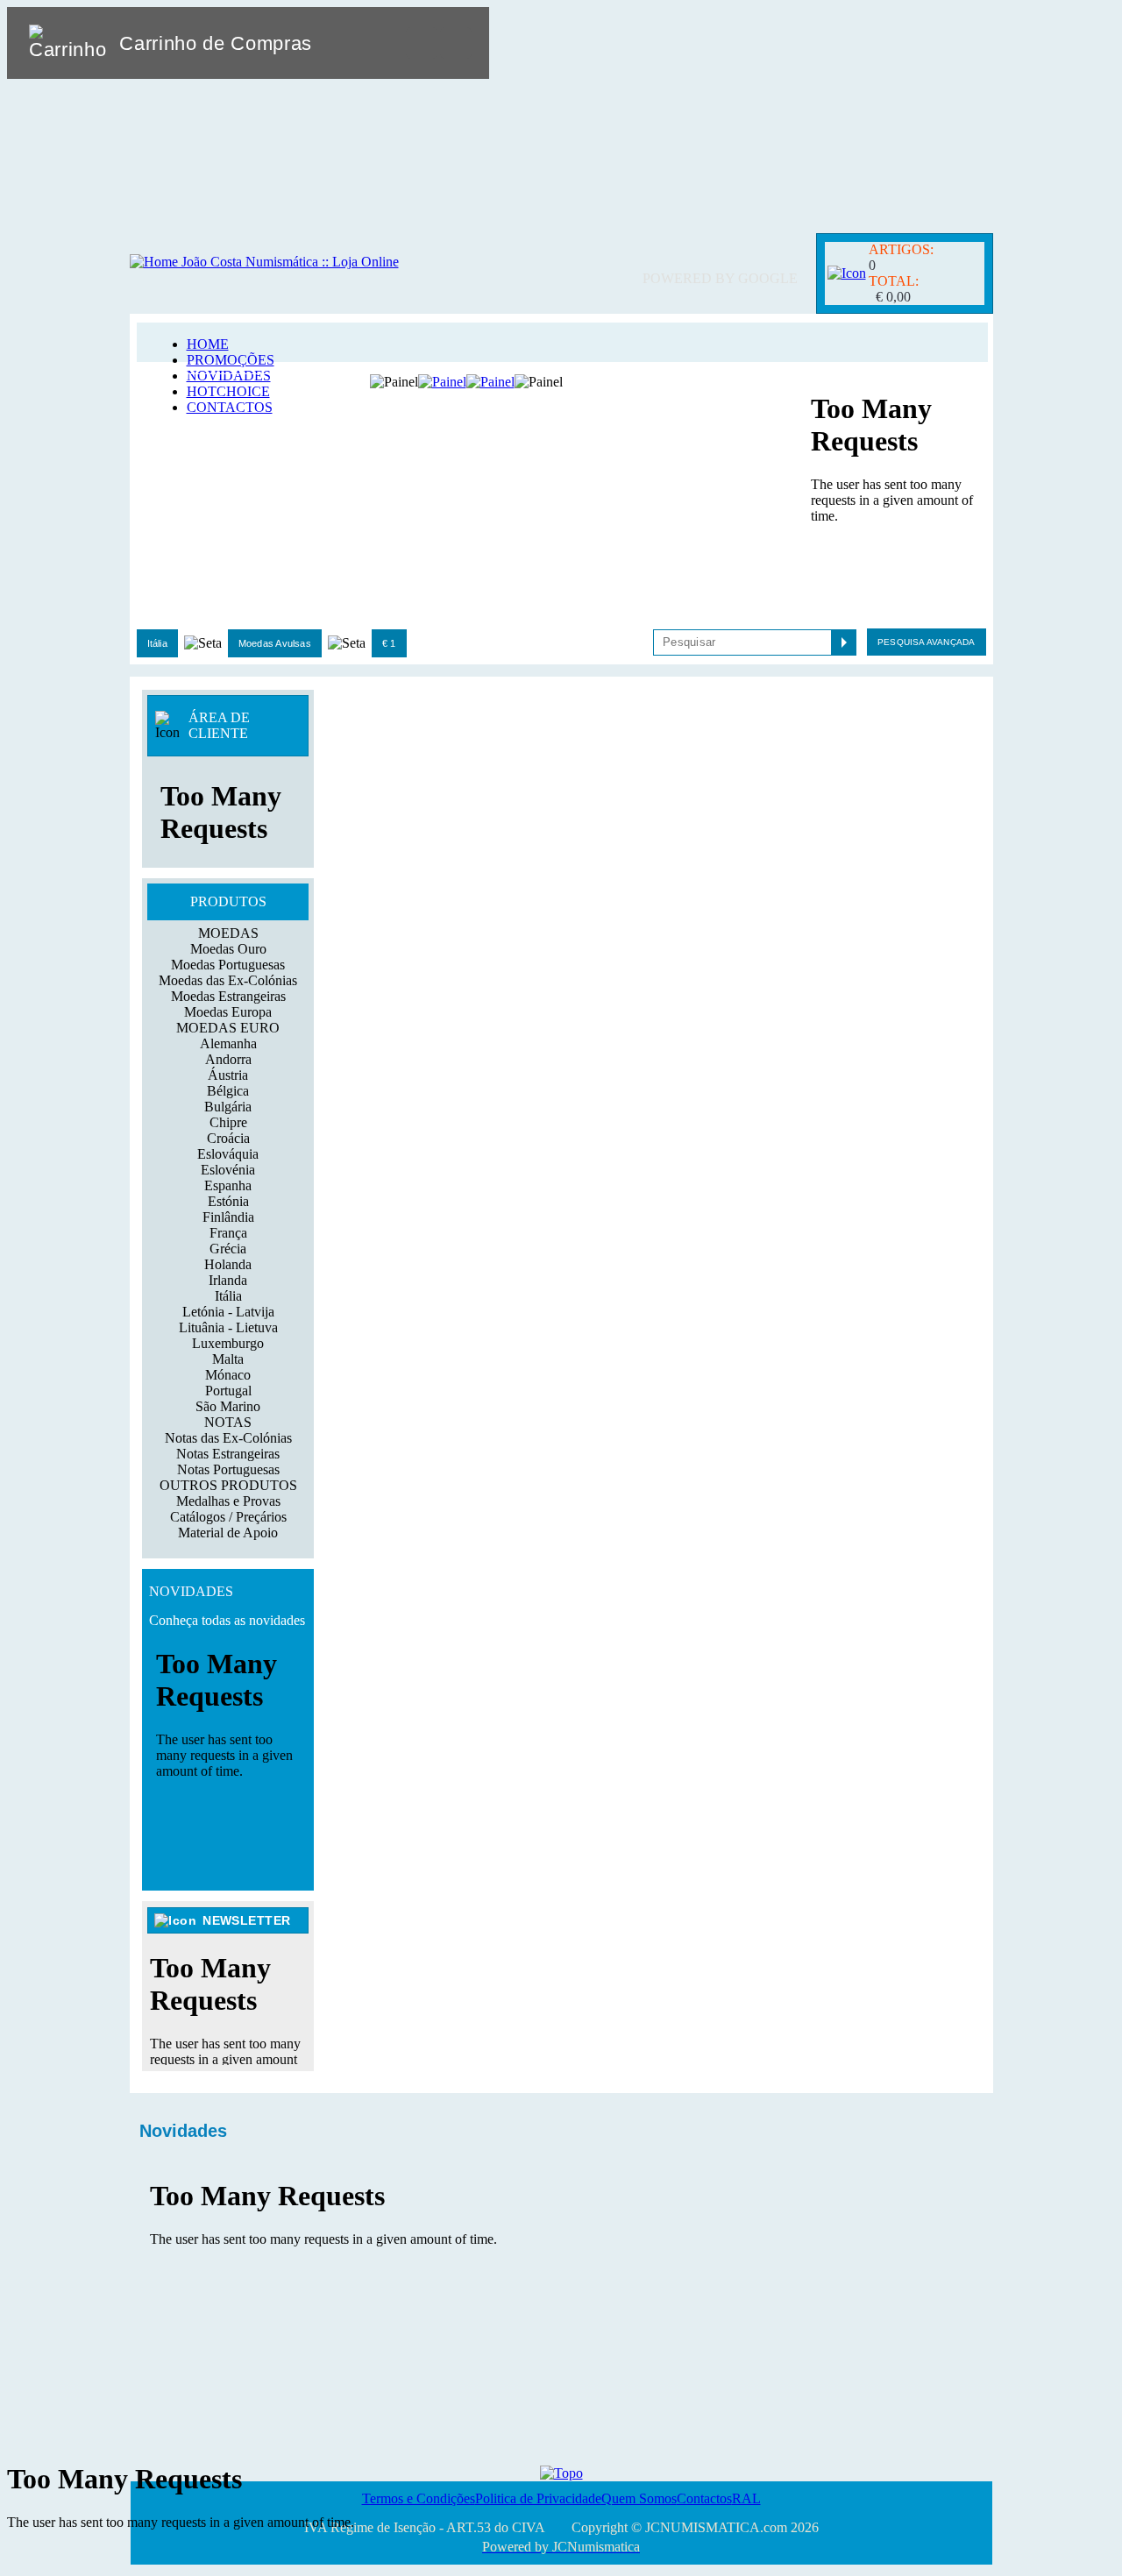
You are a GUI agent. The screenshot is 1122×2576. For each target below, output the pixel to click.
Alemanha (228, 1043)
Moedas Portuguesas (228, 965)
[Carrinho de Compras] (847, 273)
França (228, 1233)
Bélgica (228, 1091)
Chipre (228, 1122)
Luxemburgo (228, 1343)
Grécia (228, 1249)
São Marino (228, 1406)
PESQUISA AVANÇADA (926, 642)
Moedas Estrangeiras (228, 996)
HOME (208, 344)
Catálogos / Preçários (228, 1517)
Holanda (228, 1264)
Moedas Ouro (228, 949)
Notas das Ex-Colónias (228, 1438)
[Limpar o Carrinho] (422, 43)
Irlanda (228, 1280)
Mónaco (228, 1375)
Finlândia (228, 1217)
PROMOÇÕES (231, 360)
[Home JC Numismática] (264, 262)
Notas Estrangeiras (228, 1454)
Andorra (228, 1059)
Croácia (228, 1138)
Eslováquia (228, 1154)
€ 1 (389, 643)
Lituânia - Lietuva (228, 1327)
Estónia (228, 1201)
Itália (157, 643)
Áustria (228, 1075)
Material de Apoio (228, 1533)
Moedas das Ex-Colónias (228, 980)
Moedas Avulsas (275, 643)
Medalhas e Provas (228, 1501)
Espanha (228, 1185)
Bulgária (228, 1107)
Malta (228, 1359)
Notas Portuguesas (228, 1469)
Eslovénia (228, 1170)
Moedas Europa (228, 1012)
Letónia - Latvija (228, 1312)
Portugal (228, 1391)
